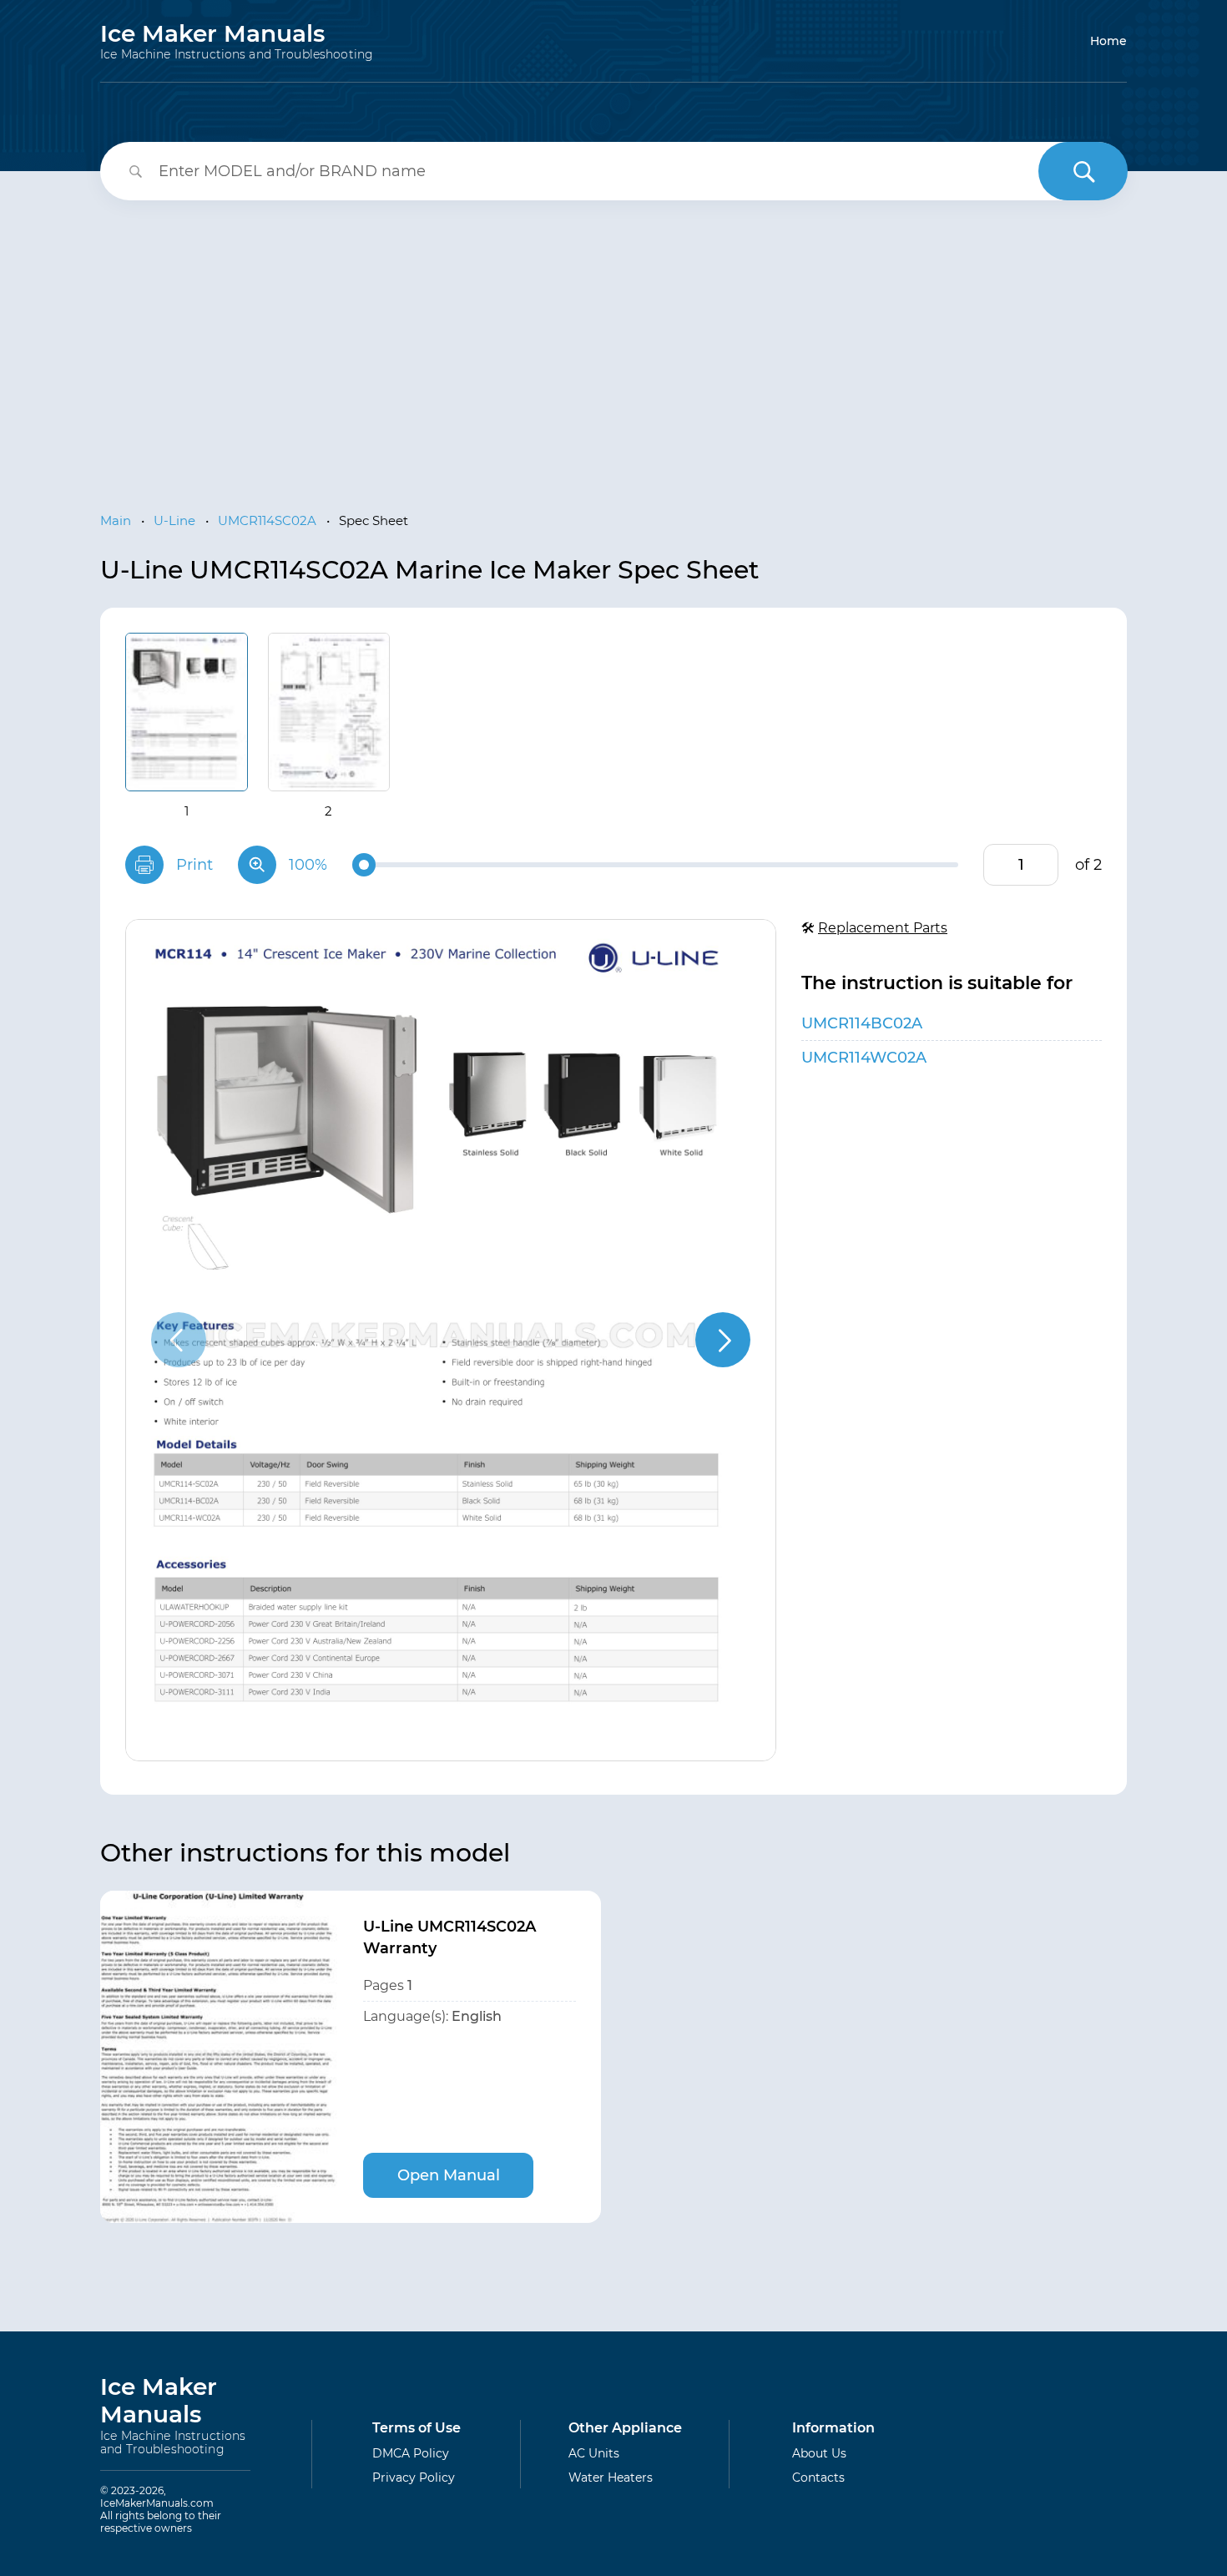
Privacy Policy (414, 2478)
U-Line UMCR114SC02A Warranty (449, 1937)
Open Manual (449, 2175)
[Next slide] (723, 1340)
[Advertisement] (613, 342)
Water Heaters (611, 2478)
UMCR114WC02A (864, 1058)
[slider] (364, 865)
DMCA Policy (411, 2453)
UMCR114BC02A (862, 1023)
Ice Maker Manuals (237, 41)
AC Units (594, 2453)
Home (1108, 41)
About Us (819, 2453)
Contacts (818, 2478)
